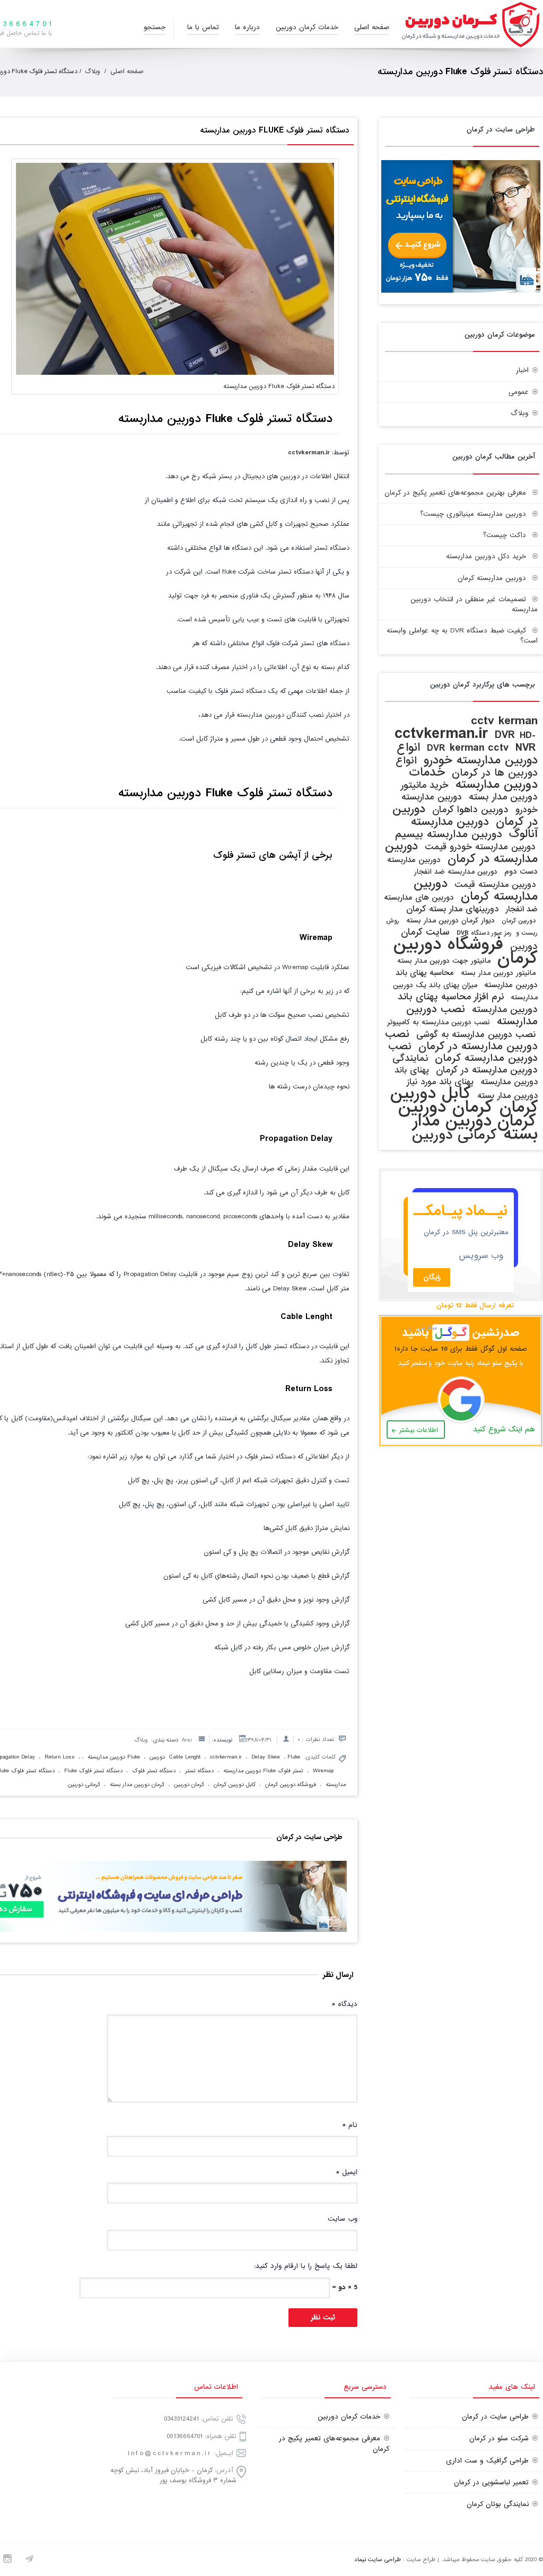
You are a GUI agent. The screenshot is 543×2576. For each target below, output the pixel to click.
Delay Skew (266, 1757)
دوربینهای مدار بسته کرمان (452, 909)
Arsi (187, 1740)
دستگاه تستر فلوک (154, 1771)
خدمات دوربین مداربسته (473, 779)
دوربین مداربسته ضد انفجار (456, 872)
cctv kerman (504, 721)
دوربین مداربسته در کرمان (461, 852)
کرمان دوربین (189, 1784)
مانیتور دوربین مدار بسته (498, 973)
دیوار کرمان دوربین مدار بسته (450, 921)
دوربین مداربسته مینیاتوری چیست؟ (473, 514)
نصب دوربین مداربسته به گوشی (476, 1035)
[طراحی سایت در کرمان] (461, 291)
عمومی (519, 392)
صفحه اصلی (372, 27)
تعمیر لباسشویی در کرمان (491, 2482)
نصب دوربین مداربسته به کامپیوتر (439, 1022)
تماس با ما (203, 27)
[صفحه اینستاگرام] (7, 2560)
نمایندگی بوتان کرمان (498, 2504)
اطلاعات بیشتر (419, 1430)
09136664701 (185, 2436)
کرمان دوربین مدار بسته (137, 1784)
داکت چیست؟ (505, 535)
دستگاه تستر (199, 1771)
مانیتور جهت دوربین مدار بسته (444, 961)
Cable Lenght (185, 1757)
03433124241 (181, 2419)
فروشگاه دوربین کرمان (291, 1784)
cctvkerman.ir (309, 452)
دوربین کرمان (519, 921)
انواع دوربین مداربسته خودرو (467, 754)
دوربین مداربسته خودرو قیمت (480, 847)
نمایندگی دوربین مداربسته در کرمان (465, 1064)
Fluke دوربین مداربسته (114, 1757)
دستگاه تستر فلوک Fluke (93, 1771)
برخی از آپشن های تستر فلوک (273, 855)
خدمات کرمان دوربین (307, 27)
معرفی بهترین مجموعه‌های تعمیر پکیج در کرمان (455, 493)
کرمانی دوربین (84, 1784)
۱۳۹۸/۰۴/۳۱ (259, 1740)
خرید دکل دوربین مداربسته (486, 556)
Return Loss (60, 1757)
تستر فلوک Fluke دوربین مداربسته (263, 1771)
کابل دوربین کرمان (235, 1784)
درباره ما (247, 27)
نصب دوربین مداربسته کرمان (463, 1052)
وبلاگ (93, 72)
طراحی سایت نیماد (378, 2560)
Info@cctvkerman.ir (170, 2453)
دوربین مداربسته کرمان (492, 578)
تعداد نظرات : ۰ (316, 1739)
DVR (505, 735)
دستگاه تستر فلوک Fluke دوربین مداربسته (273, 130)
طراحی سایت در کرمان (495, 2417)
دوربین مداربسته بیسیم (449, 834)
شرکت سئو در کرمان (499, 2438)
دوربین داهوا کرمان (470, 810)
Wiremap (323, 1771)
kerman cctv (479, 748)
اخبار (522, 370)
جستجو (155, 27)
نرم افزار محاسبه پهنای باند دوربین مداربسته (468, 1003)
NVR (526, 748)
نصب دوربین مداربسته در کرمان (461, 1040)
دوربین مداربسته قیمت (495, 885)
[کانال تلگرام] (29, 2560)
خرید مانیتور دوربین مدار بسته (469, 791)
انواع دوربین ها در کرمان (467, 767)
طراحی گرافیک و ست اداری (487, 2461)
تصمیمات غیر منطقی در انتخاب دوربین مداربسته (474, 604)
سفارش (427, 1328)
